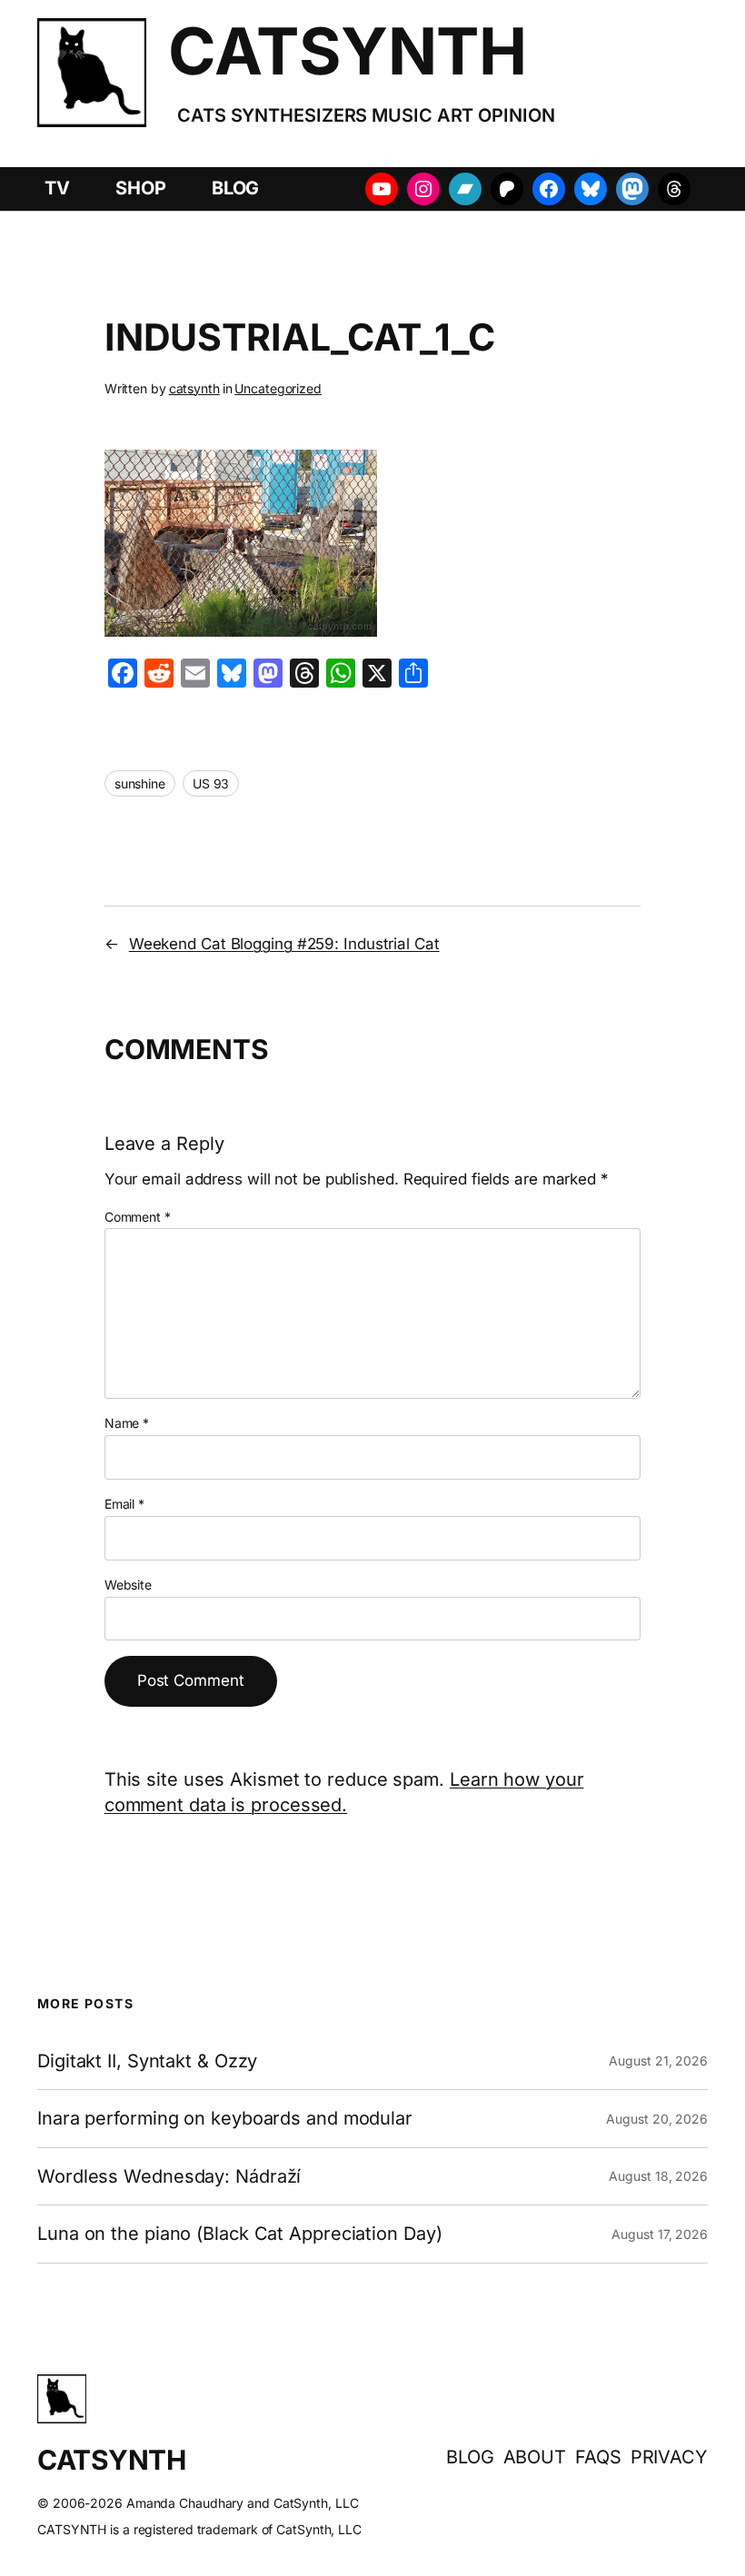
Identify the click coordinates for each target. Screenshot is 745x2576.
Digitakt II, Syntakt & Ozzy (147, 2061)
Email (124, 1504)
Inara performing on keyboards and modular (225, 2118)
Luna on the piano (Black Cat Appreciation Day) (239, 2234)
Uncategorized (278, 388)
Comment (138, 1217)
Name (127, 1423)
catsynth (194, 388)
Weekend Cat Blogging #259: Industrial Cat (284, 944)
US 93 (211, 783)
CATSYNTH (347, 51)
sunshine (140, 783)
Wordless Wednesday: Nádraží (169, 2176)
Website (128, 1585)
